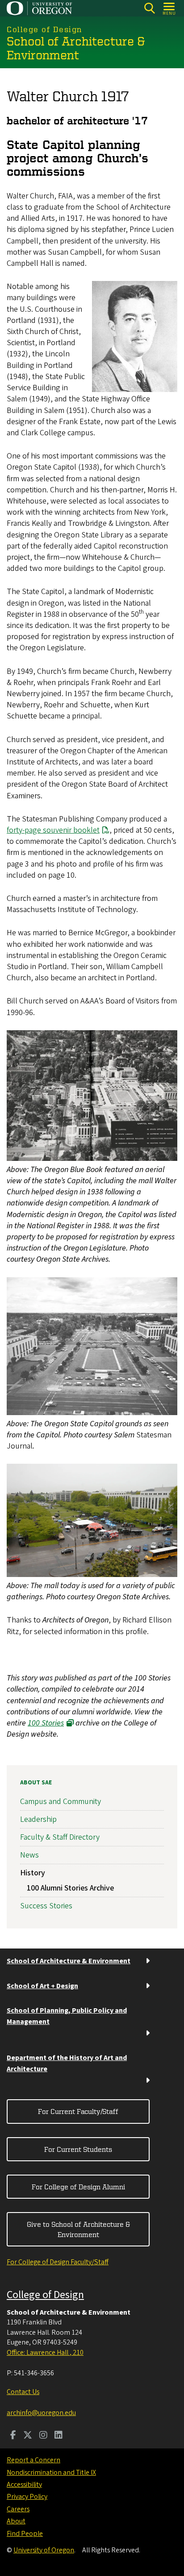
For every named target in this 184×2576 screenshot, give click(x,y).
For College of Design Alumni (78, 2187)
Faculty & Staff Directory (60, 1837)
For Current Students (78, 2149)
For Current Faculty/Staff (78, 2111)
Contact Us (23, 2392)
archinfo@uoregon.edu (41, 2413)
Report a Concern (33, 2460)
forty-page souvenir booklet (53, 830)
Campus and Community (61, 1802)
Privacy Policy (27, 2497)
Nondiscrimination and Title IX (51, 2473)
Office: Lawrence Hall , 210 (45, 2353)
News (29, 1855)
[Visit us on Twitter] (28, 2436)
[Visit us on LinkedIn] (59, 2436)
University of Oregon (44, 2550)
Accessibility (24, 2485)
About (16, 2521)
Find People (25, 2534)
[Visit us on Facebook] (13, 2436)
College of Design (45, 2295)
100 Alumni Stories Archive (70, 1888)
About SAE (36, 1783)
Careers (18, 2509)
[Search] (149, 8)
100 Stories (46, 1723)
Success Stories (46, 1906)
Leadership (38, 1819)
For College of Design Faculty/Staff (58, 2262)
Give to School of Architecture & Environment (78, 2229)
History (33, 1873)
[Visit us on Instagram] (43, 2436)
